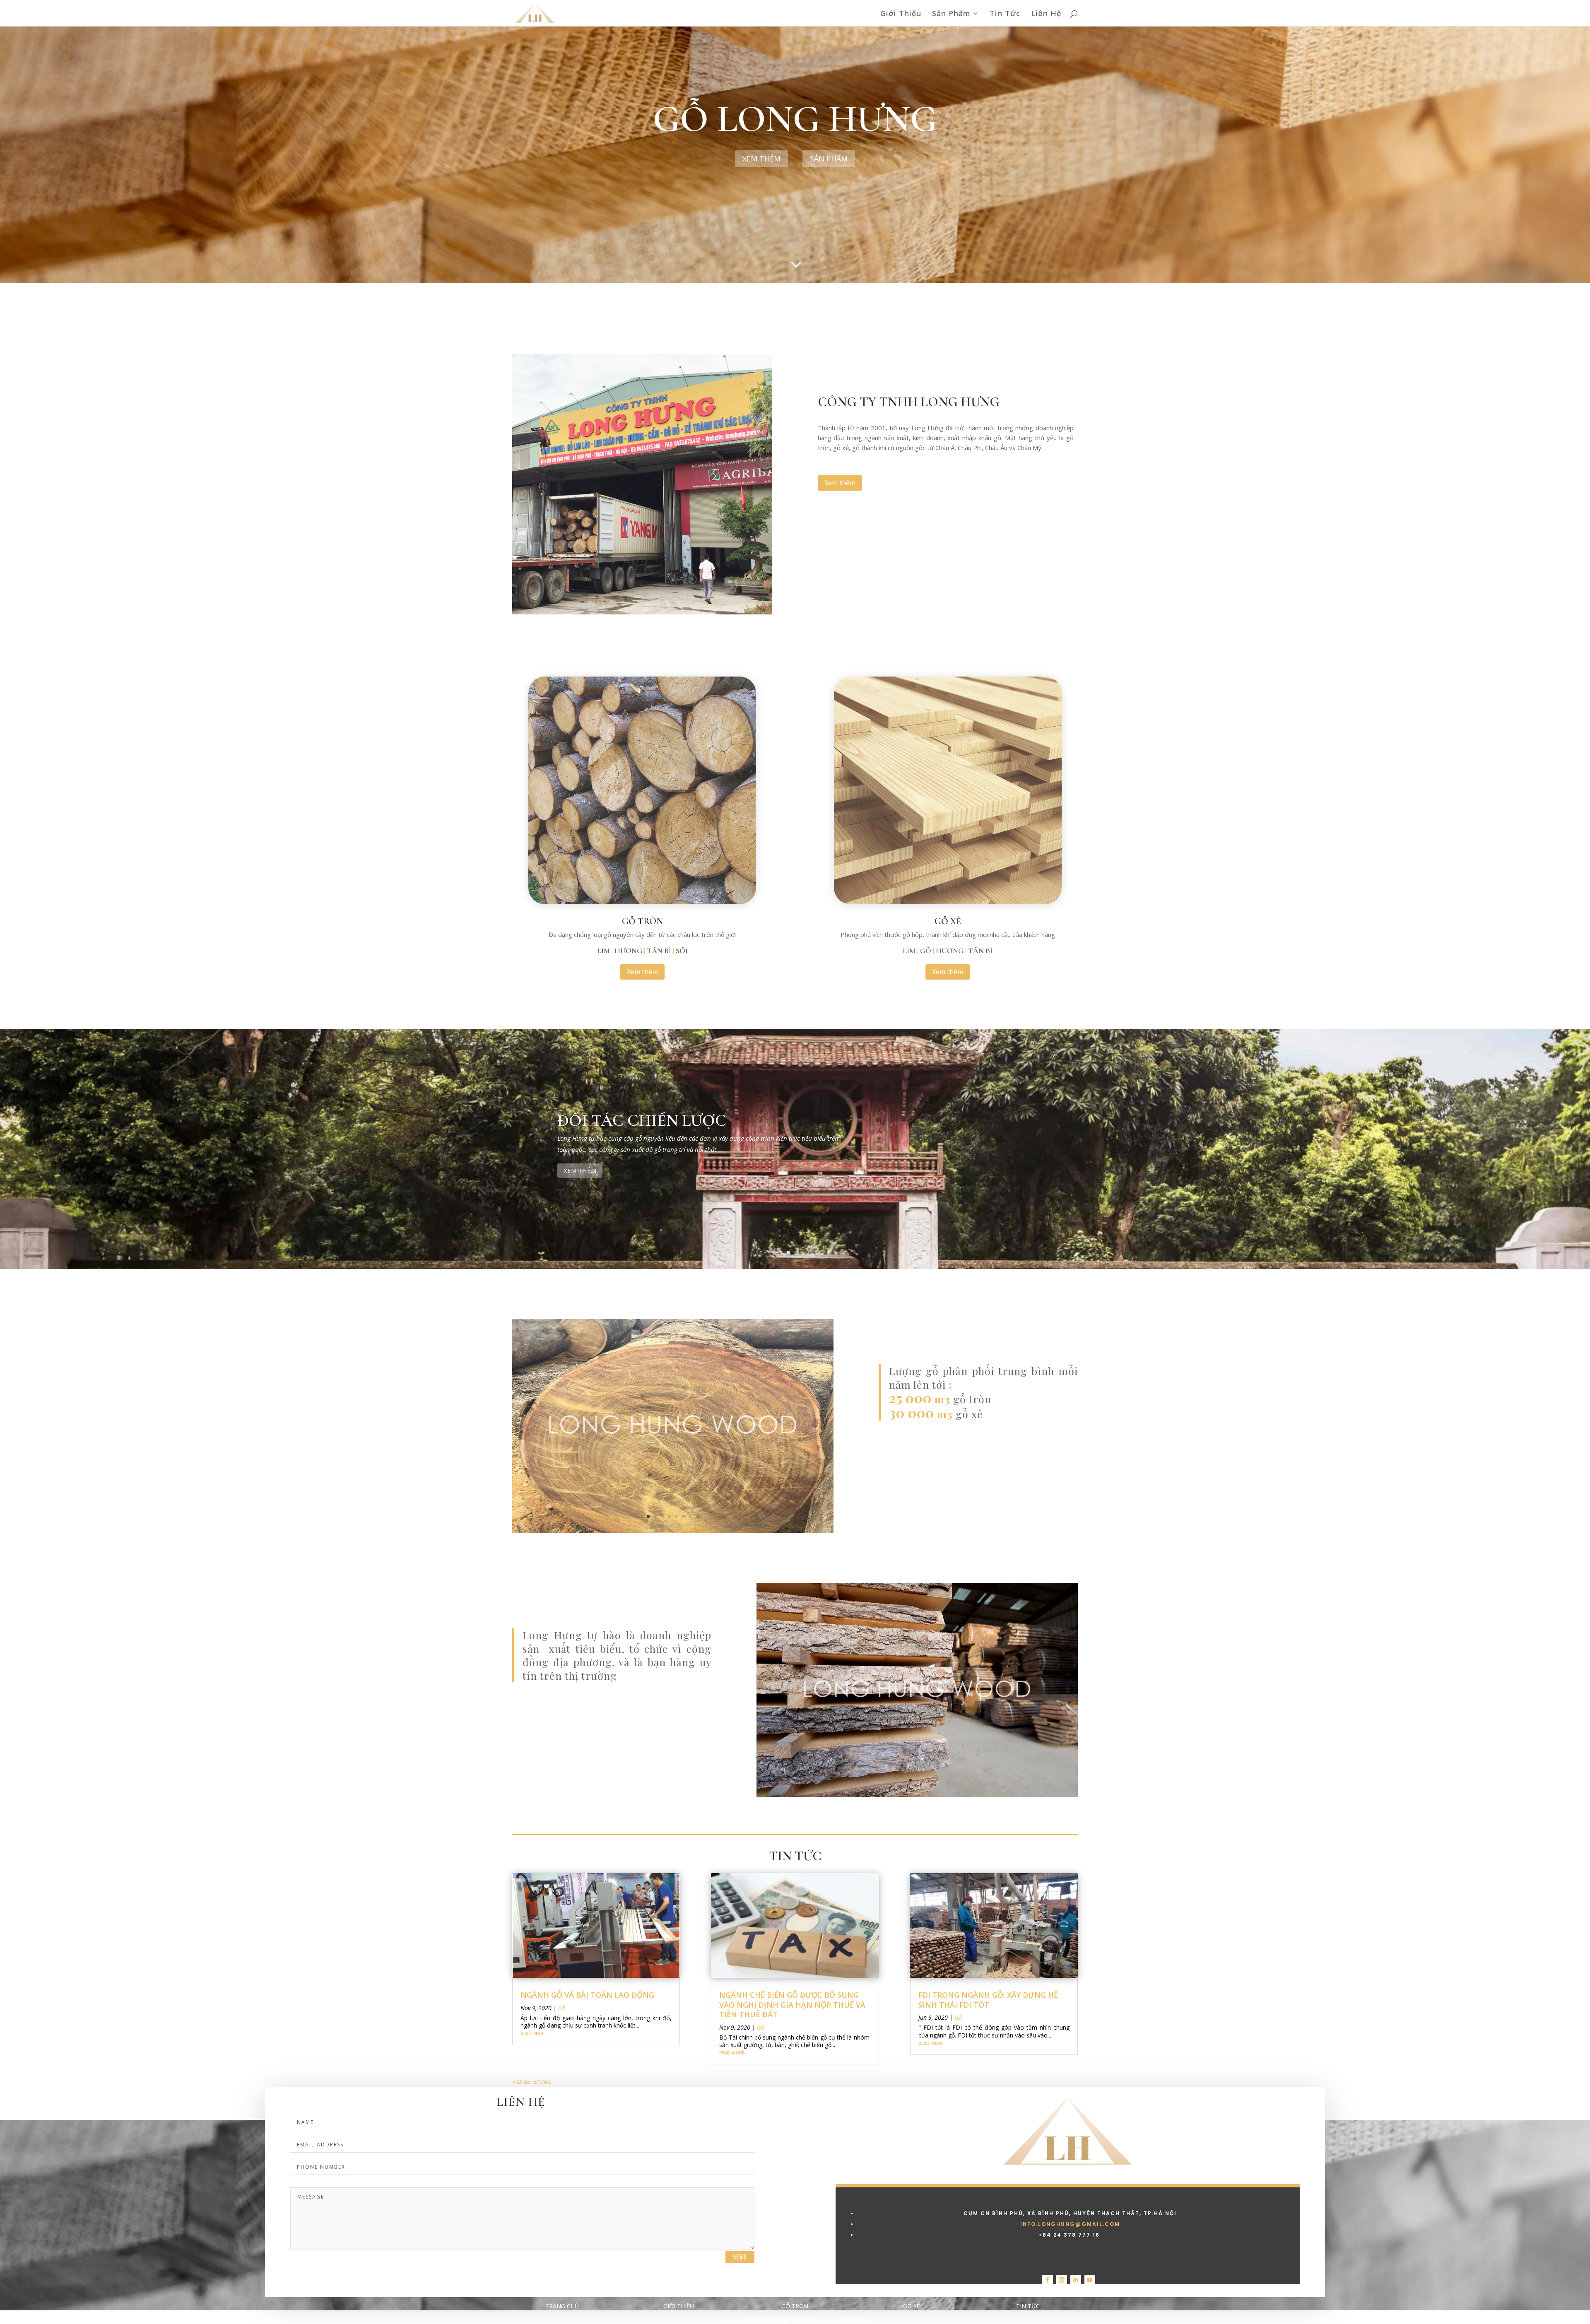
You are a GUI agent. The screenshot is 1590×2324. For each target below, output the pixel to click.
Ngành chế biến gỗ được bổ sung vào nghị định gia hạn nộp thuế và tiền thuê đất (792, 2005)
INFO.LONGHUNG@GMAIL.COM (1070, 2224)
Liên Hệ (1046, 14)
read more (533, 2033)
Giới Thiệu (901, 14)
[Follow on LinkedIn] (1076, 2280)
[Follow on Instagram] (1062, 2280)
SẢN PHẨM (829, 159)
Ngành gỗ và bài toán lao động (587, 1995)
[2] (673, 1531)
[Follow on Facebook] (1048, 2280)
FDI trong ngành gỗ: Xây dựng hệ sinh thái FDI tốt (988, 2000)
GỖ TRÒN (642, 921)
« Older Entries (532, 2082)
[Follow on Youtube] (1090, 2280)
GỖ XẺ (948, 921)
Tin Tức (1005, 14)
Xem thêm (761, 159)
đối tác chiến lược (642, 1120)
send (740, 2257)
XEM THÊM (580, 1170)
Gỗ (562, 2008)
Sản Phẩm (951, 14)
